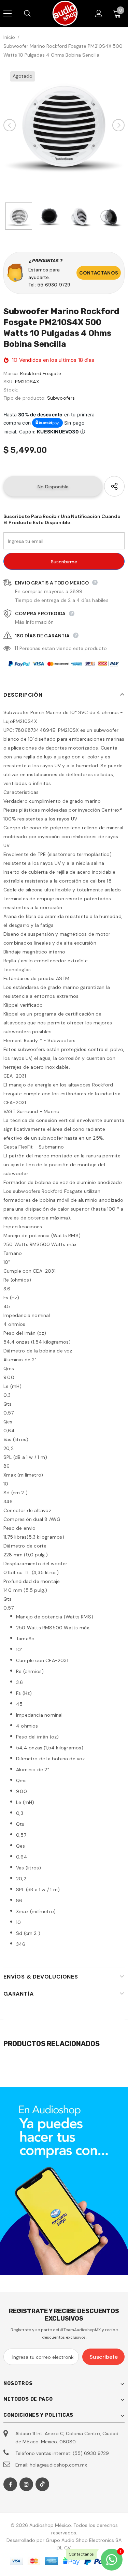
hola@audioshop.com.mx (58, 2465)
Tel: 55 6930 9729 (49, 285)
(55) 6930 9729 (91, 2453)
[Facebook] (10, 2484)
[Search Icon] (34, 14)
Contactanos (99, 273)
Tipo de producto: (24, 398)
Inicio (9, 37)
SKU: (9, 382)
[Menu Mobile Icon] (8, 14)
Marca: (11, 373)
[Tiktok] (42, 2484)
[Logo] (65, 13)
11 (16, 648)
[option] (64, 125)
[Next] (118, 125)
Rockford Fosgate (41, 373)
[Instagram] (26, 2484)
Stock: (11, 390)
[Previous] (10, 125)
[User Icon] (99, 13)
